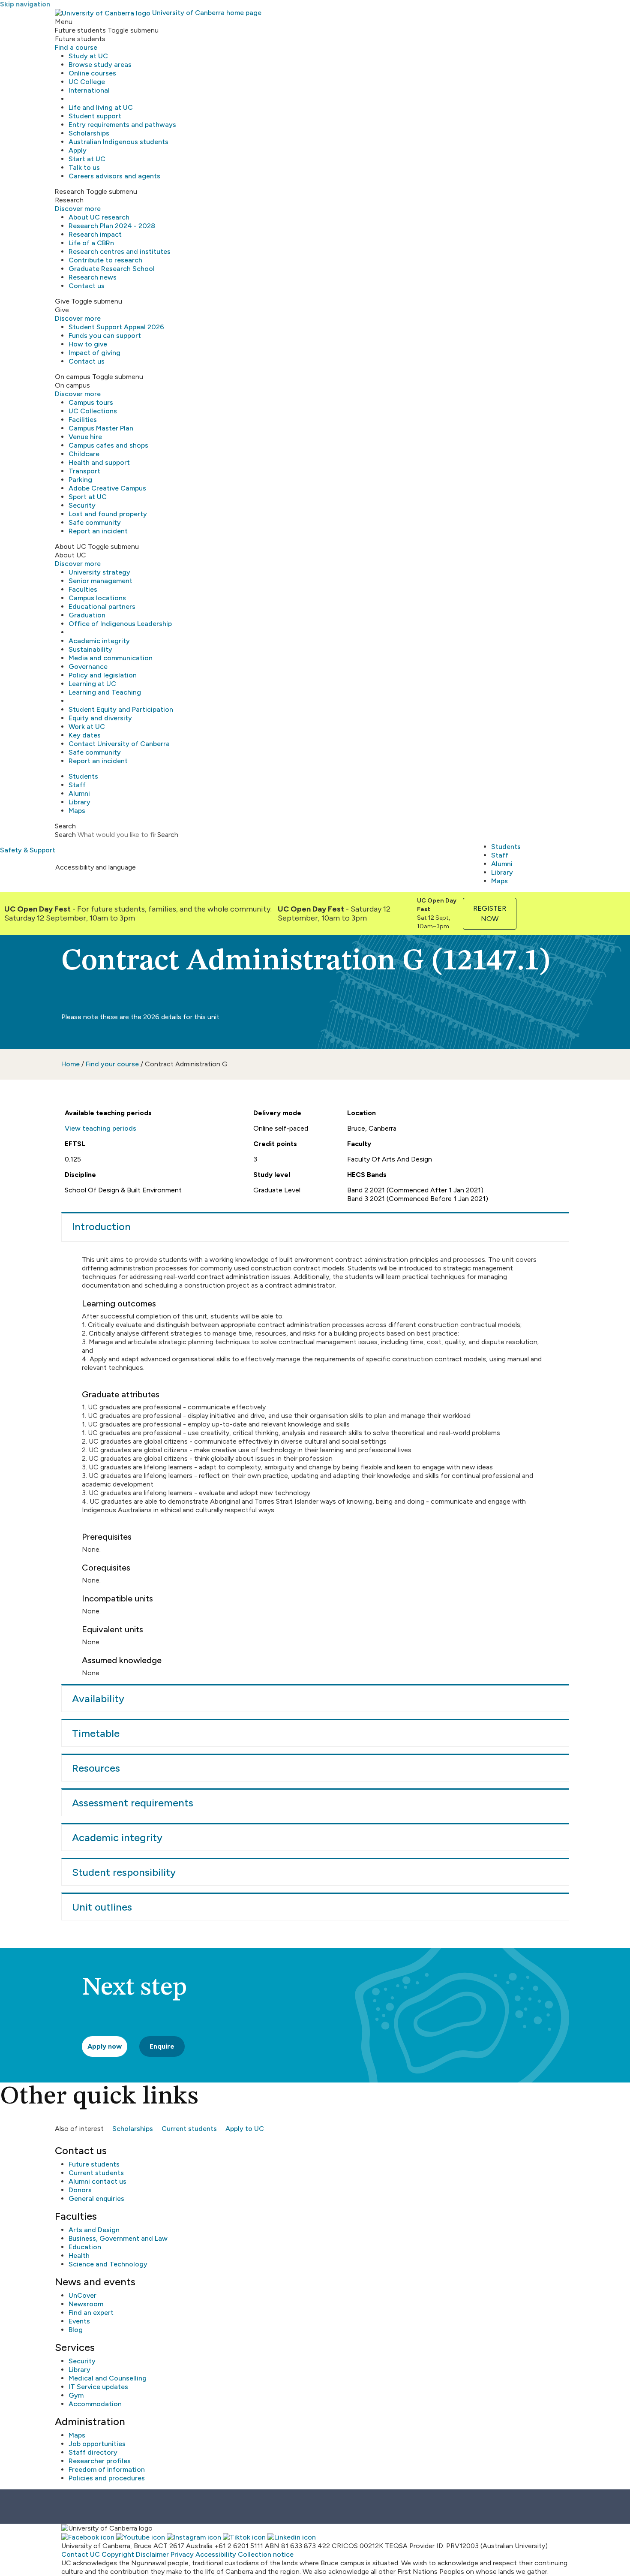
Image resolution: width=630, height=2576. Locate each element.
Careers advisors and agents (114, 176)
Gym (76, 2395)
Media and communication (111, 658)
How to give (88, 344)
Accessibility (216, 2554)
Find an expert (91, 2313)
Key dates (85, 735)
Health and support (99, 462)
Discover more (78, 209)
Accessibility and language (96, 867)
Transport (84, 471)
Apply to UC (245, 2129)
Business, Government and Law (118, 2238)
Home (70, 1064)
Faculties (83, 589)
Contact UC (81, 2554)
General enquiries (96, 2198)
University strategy (99, 572)
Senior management (100, 581)
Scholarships (89, 133)
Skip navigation (25, 4)
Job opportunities (97, 2444)
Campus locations (97, 598)
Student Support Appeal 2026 (116, 327)
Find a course (76, 47)
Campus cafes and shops (108, 445)
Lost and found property (108, 514)
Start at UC (87, 159)
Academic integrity (99, 641)
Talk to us (84, 167)
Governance (88, 667)
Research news (93, 277)
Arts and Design (94, 2230)
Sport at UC (88, 497)
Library (79, 802)
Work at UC (87, 727)
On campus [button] (73, 377)
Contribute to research (105, 260)
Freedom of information (107, 2469)
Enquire (162, 2046)
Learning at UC (92, 684)
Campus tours (91, 402)
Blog (76, 2330)
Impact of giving (94, 353)
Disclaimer (152, 2554)
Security (82, 505)
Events (79, 2321)
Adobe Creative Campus (107, 488)
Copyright (118, 2554)
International (89, 90)
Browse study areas (100, 65)
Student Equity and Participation (121, 709)
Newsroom (86, 2304)
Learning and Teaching (105, 692)
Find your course (112, 1064)
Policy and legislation (103, 675)
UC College (87, 82)
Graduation (87, 615)
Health (79, 2256)
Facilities (83, 420)
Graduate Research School (112, 269)
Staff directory (93, 2452)
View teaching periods (100, 1128)
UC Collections (93, 411)
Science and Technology (108, 2264)
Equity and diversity (100, 718)
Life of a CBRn (91, 243)
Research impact (95, 234)
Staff (77, 785)
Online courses (92, 73)
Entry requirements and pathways (122, 125)
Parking (80, 480)
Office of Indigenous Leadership (120, 624)
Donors (80, 2190)
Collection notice (266, 2554)
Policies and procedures (107, 2478)
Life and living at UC (101, 107)
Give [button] (62, 301)
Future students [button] (80, 30)
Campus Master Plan (101, 428)
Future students (94, 2164)
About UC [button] (70, 546)
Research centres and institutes (120, 251)
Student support (95, 116)
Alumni (79, 793)
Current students (189, 2129)
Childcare (84, 454)
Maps (77, 811)
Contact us (87, 286)
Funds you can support (105, 336)
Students (83, 776)
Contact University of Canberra (119, 744)
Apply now (105, 2046)
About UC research (99, 217)
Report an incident (98, 531)
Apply (78, 150)
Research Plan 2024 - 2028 (112, 226)
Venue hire (85, 437)
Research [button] (70, 191)
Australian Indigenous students (118, 142)
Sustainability (90, 649)
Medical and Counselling (108, 2378)
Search (65, 835)
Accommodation (95, 2404)
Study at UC (88, 56)
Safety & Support (28, 850)
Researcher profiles (100, 2461)
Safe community (95, 522)
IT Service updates (98, 2387)
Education (85, 2247)
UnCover (82, 2295)
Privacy (182, 2554)
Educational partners (102, 606)
